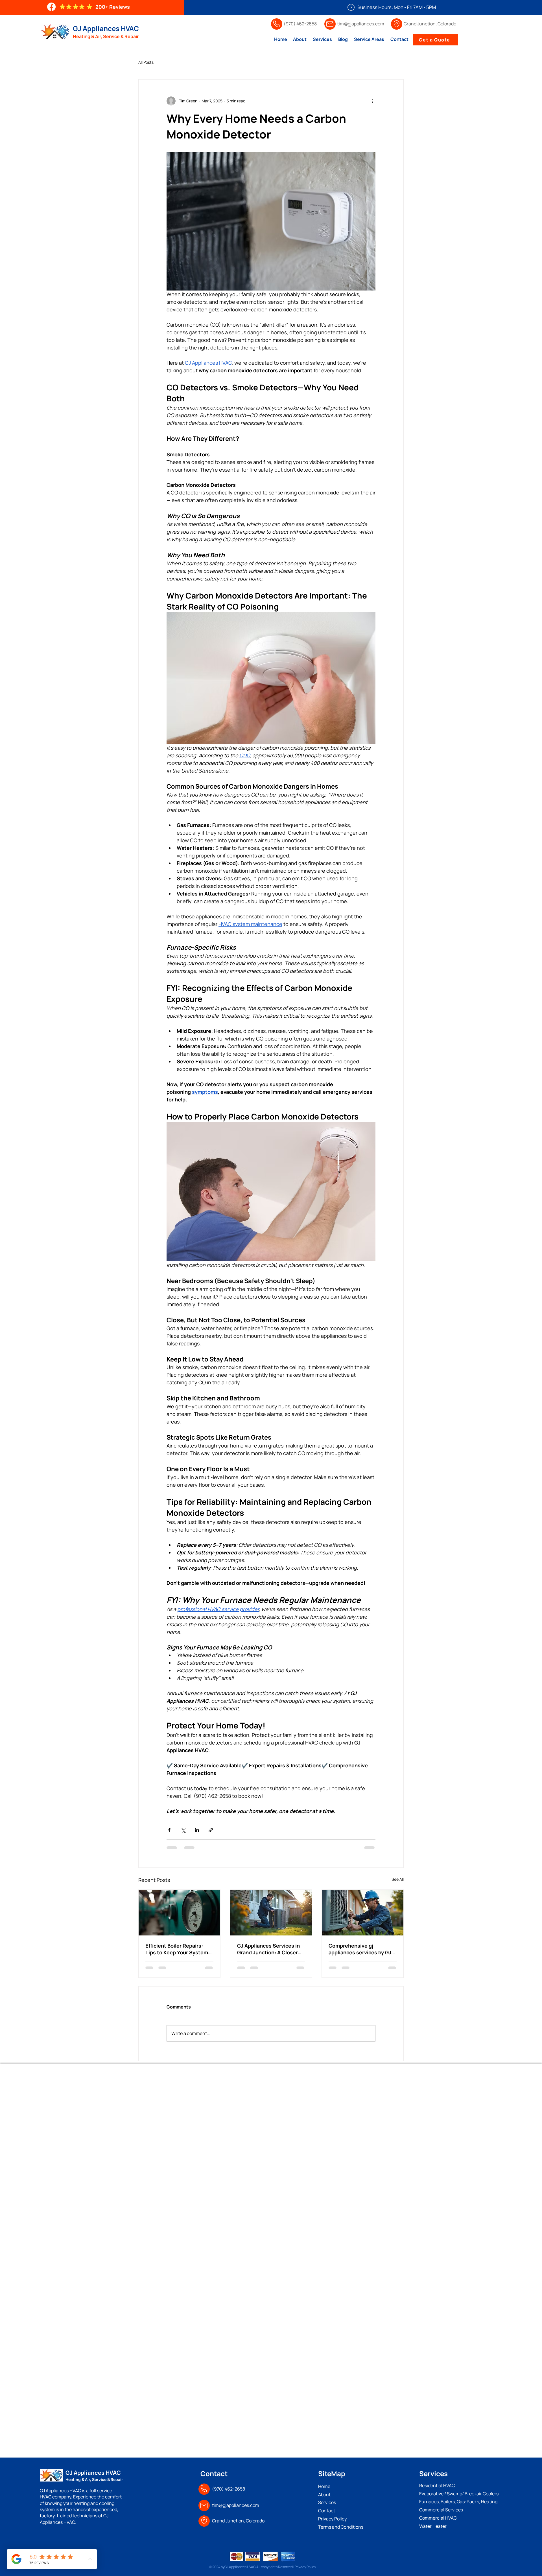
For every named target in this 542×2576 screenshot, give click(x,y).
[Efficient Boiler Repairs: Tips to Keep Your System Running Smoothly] (179, 1913)
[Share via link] (211, 1830)
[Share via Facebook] (169, 1830)
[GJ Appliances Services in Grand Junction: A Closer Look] (271, 1913)
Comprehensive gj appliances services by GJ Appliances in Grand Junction (360, 1949)
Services (327, 2502)
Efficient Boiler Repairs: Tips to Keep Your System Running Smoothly (177, 1949)
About (325, 2494)
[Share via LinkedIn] (197, 1830)
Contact (327, 2511)
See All (398, 1879)
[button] (369, 39)
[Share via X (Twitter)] (183, 1830)
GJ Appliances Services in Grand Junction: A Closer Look (268, 1949)
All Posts (146, 62)
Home (325, 2486)
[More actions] (372, 101)
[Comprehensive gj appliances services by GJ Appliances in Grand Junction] (363, 1913)
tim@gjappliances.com (236, 2505)
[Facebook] (51, 7)
